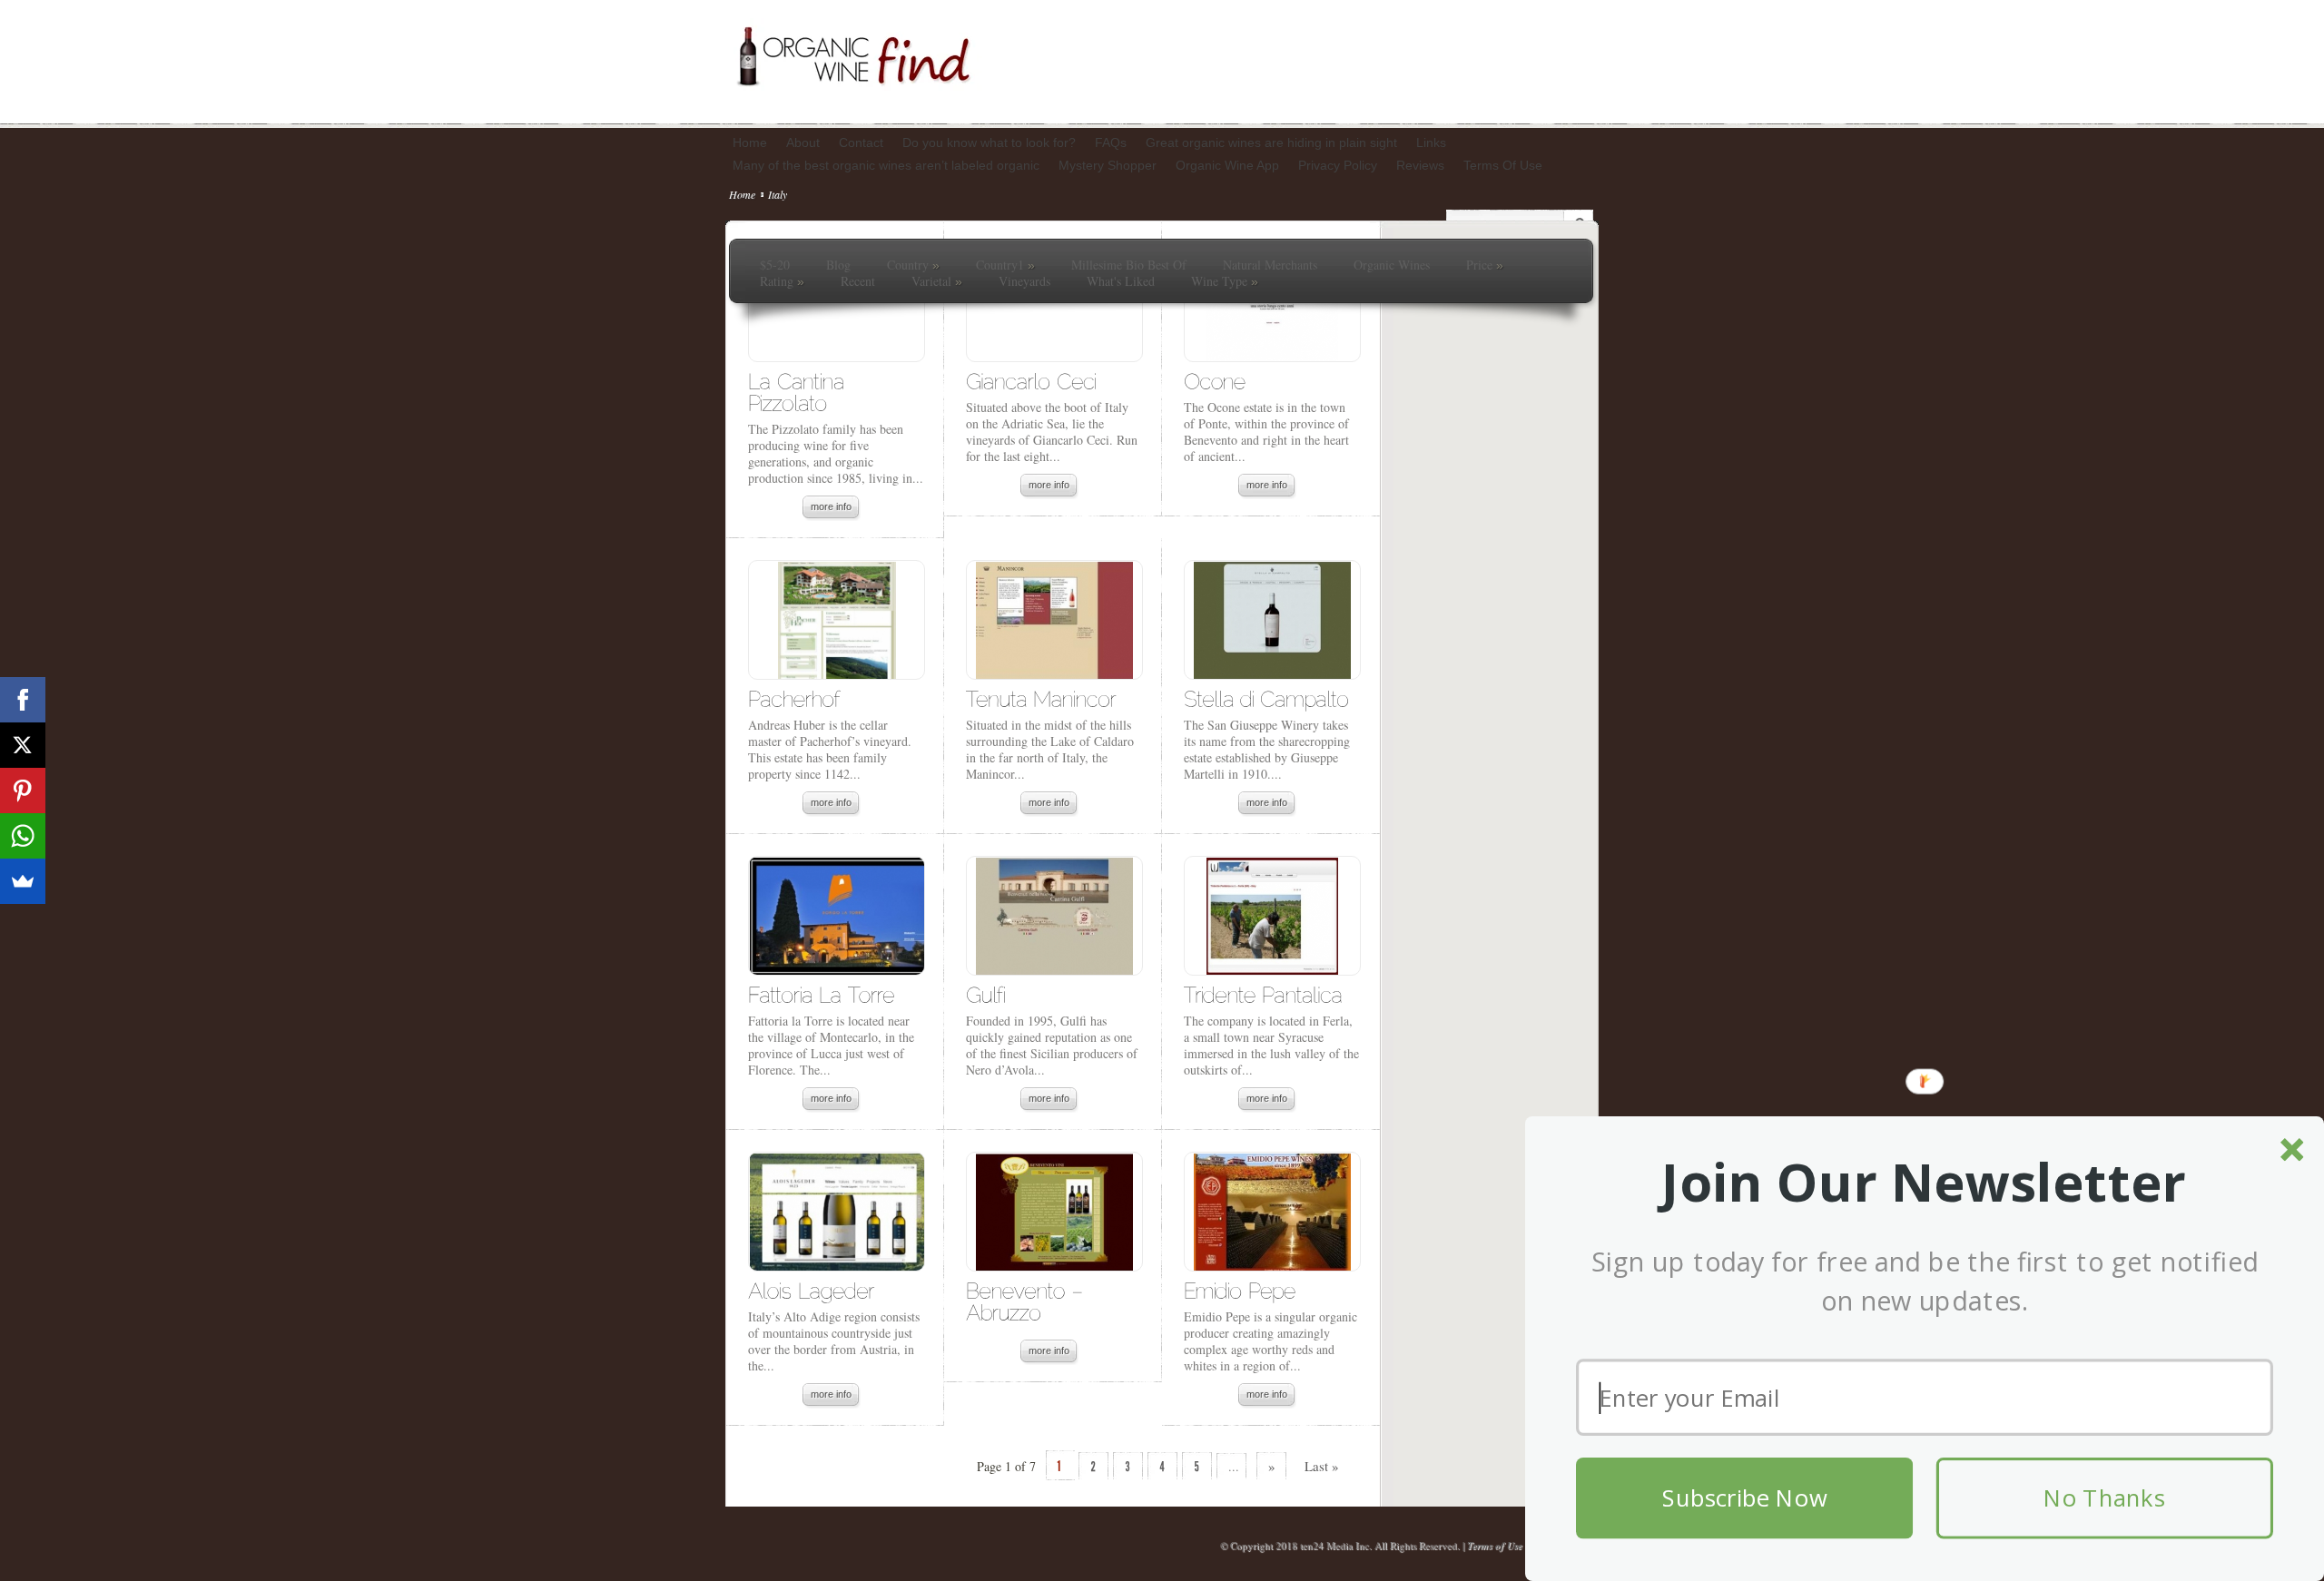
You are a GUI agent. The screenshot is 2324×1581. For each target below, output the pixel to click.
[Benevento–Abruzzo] (1028, 1301)
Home (742, 194)
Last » (1322, 1466)
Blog (838, 265)
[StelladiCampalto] (1266, 698)
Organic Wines (1392, 265)
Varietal (937, 281)
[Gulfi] (985, 994)
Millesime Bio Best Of (1129, 265)
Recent (858, 281)
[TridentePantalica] (1263, 994)
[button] (1925, 1183)
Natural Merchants (1270, 265)
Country (913, 265)
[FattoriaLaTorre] (821, 994)
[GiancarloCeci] (1031, 381)
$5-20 (775, 265)
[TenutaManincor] (1041, 698)
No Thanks (2104, 1498)
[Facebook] (23, 700)
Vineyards (1024, 281)
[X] (23, 745)
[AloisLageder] (811, 1290)
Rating (782, 281)
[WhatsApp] (23, 836)
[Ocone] (1215, 381)
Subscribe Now (1744, 1498)
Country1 (1005, 265)
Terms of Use (1495, 1546)
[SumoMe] (23, 881)
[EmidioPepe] (1240, 1290)
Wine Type (1225, 281)
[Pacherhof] (794, 698)
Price (1485, 265)
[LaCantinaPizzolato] (799, 392)
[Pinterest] (23, 790)
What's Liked (1121, 281)
